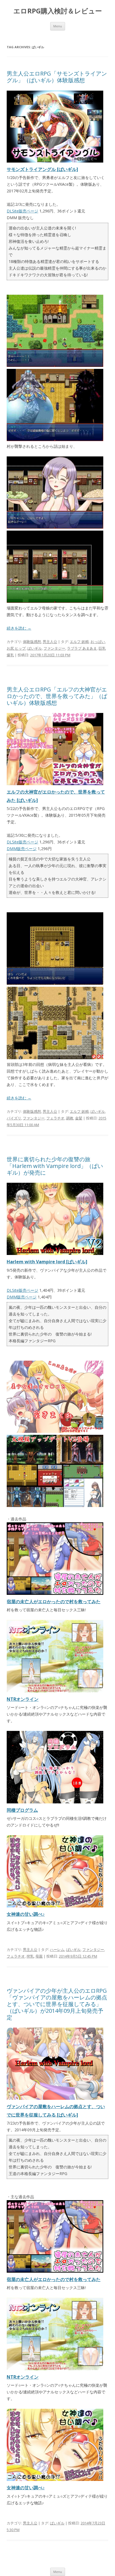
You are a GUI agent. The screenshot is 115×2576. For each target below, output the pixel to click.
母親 (39, 1956)
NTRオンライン (23, 1699)
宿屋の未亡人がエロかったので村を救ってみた (54, 1602)
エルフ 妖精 (79, 642)
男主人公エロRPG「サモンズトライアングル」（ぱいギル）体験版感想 (57, 77)
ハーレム (57, 1949)
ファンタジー (54, 648)
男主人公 (50, 642)
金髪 (79, 1118)
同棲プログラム (22, 1810)
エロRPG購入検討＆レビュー (58, 11)
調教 (70, 1118)
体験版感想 (32, 642)
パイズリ (14, 1118)
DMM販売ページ (22, 849)
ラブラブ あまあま (82, 648)
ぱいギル (35, 648)
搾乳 (30, 1956)
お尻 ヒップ (16, 648)
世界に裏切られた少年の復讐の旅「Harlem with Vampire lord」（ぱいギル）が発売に (55, 1166)
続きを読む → (19, 628)
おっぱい (98, 642)
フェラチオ (55, 1118)
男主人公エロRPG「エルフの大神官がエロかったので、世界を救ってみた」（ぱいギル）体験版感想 (57, 696)
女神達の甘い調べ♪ (26, 1914)
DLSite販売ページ (22, 211)
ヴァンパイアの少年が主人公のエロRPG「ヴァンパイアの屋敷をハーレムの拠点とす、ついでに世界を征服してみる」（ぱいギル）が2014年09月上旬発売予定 (57, 2004)
